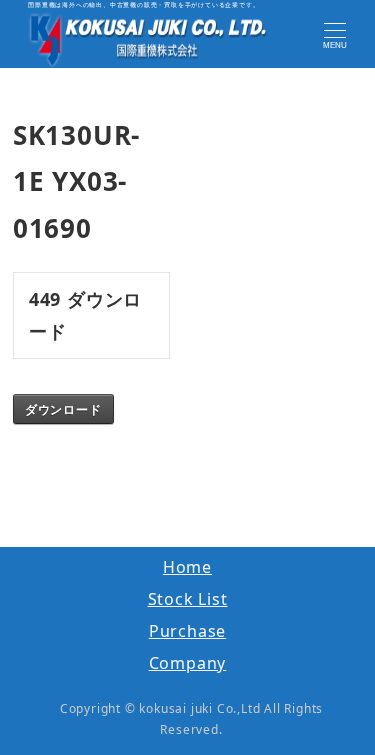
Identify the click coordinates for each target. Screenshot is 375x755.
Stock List (188, 599)
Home (187, 567)
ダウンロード (63, 409)
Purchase (187, 631)
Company (188, 663)
